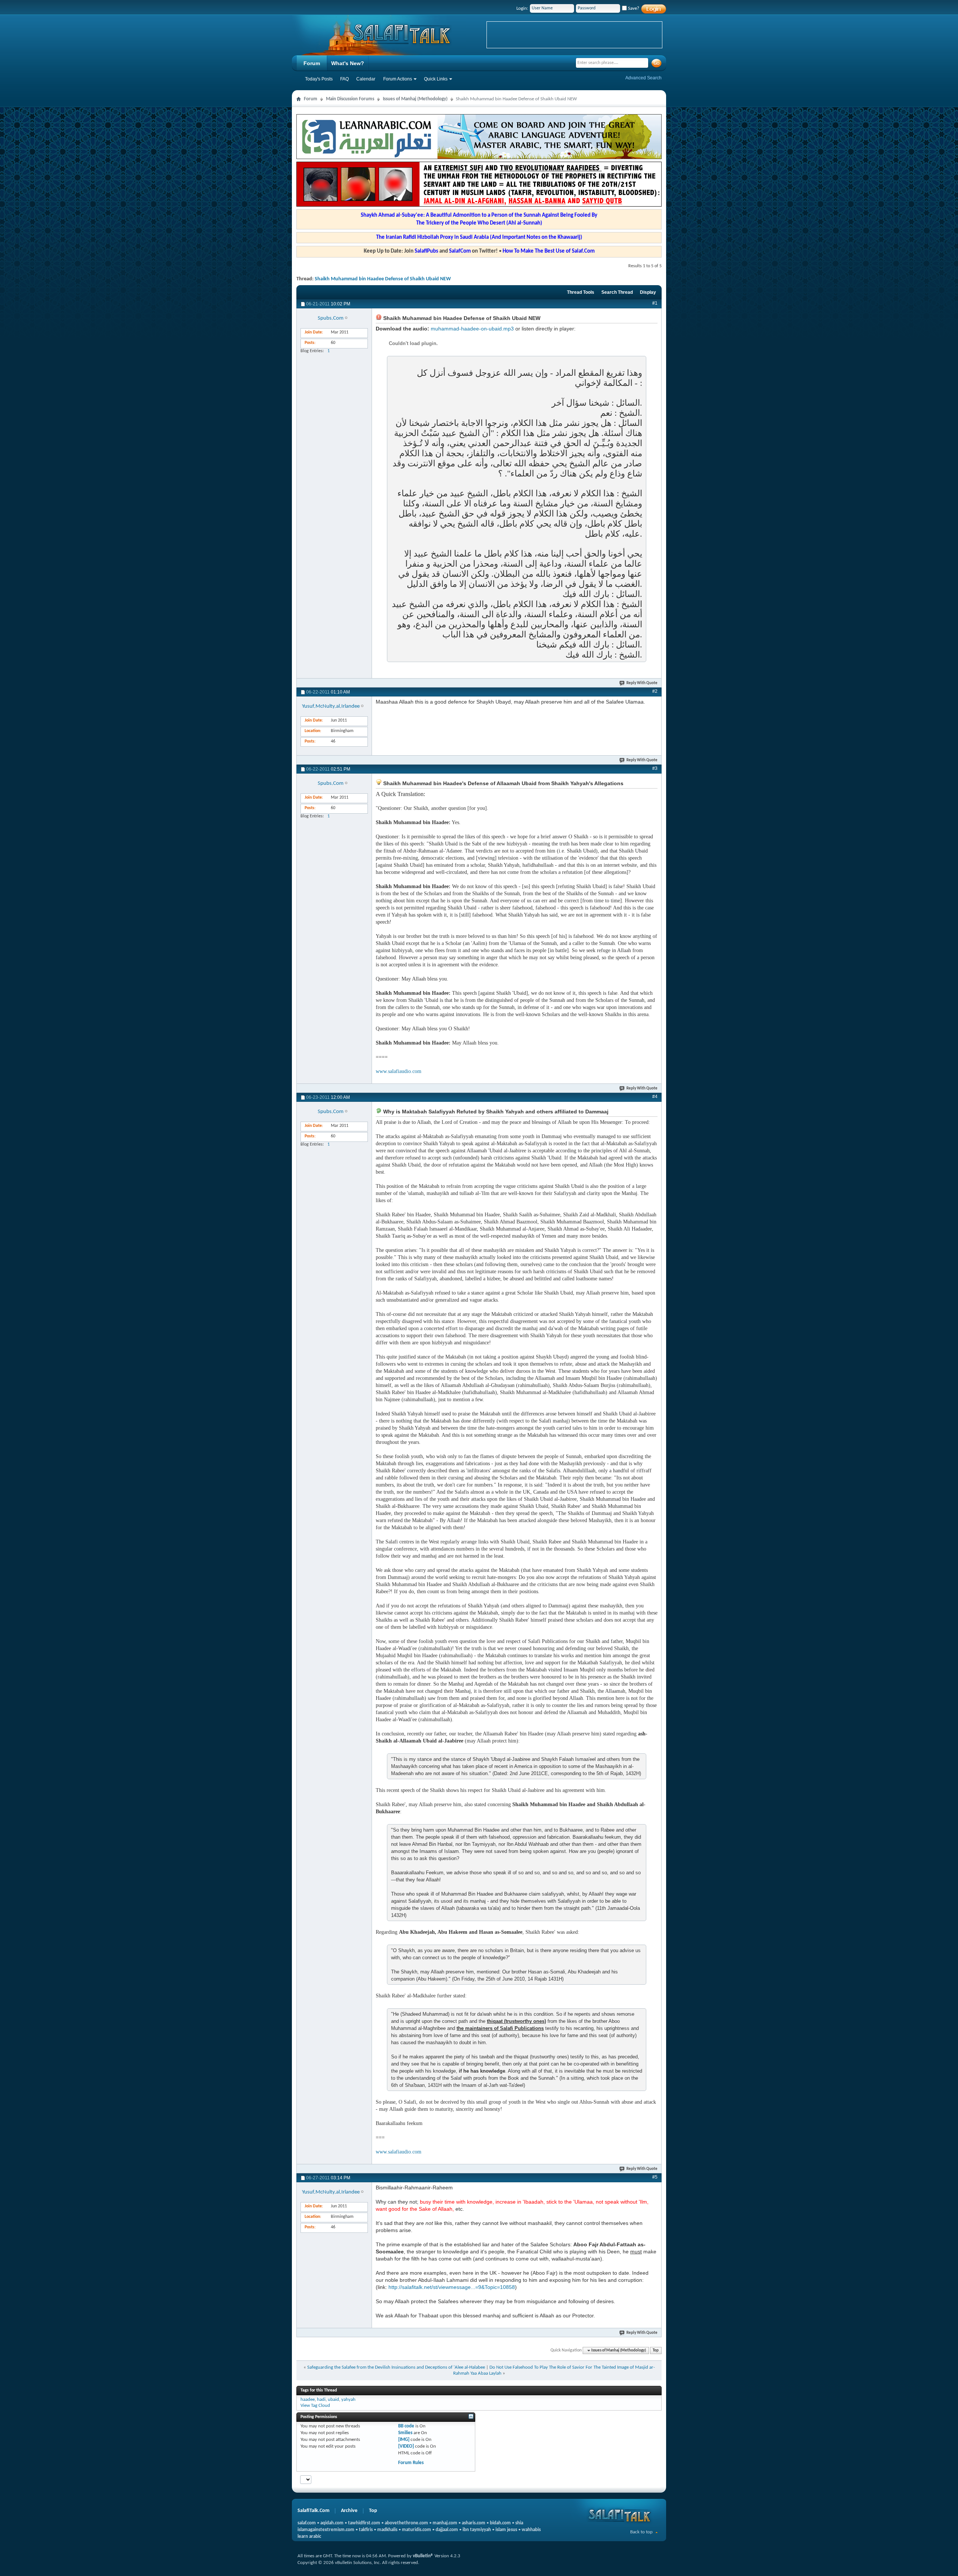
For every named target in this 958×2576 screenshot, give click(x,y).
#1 (655, 303)
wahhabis (531, 2530)
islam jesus (506, 2530)
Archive (349, 2511)
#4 (655, 1097)
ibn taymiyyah (477, 2530)
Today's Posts (319, 79)
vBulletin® (423, 2556)
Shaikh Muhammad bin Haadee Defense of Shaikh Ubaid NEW (383, 279)
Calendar (366, 79)
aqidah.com (332, 2523)
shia (519, 2523)
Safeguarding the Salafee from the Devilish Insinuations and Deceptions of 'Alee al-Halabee (396, 2367)
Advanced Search (643, 78)
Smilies (405, 2433)
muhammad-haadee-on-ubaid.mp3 (472, 329)
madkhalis (387, 2530)
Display (648, 292)
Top (656, 2351)
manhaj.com (445, 2523)
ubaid (333, 2400)
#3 (655, 768)
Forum (312, 63)
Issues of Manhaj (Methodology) (415, 99)
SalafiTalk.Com (313, 2511)
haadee (308, 2400)
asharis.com (474, 2523)
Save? (633, 8)
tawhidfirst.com (364, 2523)
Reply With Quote (642, 683)
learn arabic (309, 2537)
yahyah (348, 2400)
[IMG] (404, 2440)
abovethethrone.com (406, 2523)
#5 (655, 2177)
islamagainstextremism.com (326, 2530)
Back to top (641, 2532)
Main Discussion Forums (350, 99)
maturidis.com (417, 2530)
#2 (655, 691)
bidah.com (500, 2523)
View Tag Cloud (315, 2406)
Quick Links (436, 79)
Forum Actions (398, 79)
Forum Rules (411, 2463)
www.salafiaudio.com (399, 1071)
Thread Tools (581, 292)
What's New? (348, 63)
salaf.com (307, 2523)
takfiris (366, 2530)
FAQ (344, 79)
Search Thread (617, 292)
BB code (406, 2426)
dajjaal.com (447, 2530)
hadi (321, 2400)
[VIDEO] (406, 2446)
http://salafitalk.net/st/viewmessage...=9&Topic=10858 (452, 2287)
